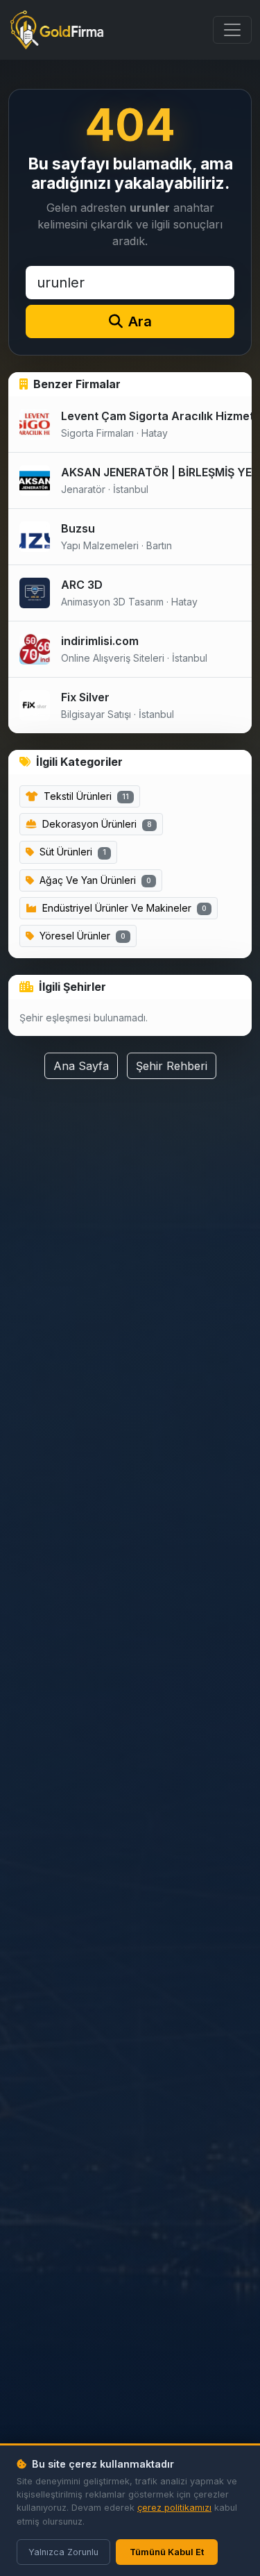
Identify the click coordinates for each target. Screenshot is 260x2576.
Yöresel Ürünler (81, 936)
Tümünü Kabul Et (167, 2552)
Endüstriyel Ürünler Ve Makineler (123, 908)
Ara (140, 321)
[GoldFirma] (57, 30)
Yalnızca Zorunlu (63, 2552)
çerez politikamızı (174, 2508)
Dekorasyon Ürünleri (96, 824)
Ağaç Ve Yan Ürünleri (94, 880)
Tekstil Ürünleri (85, 796)
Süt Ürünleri (71, 852)
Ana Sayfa (81, 1066)
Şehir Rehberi (172, 1066)
